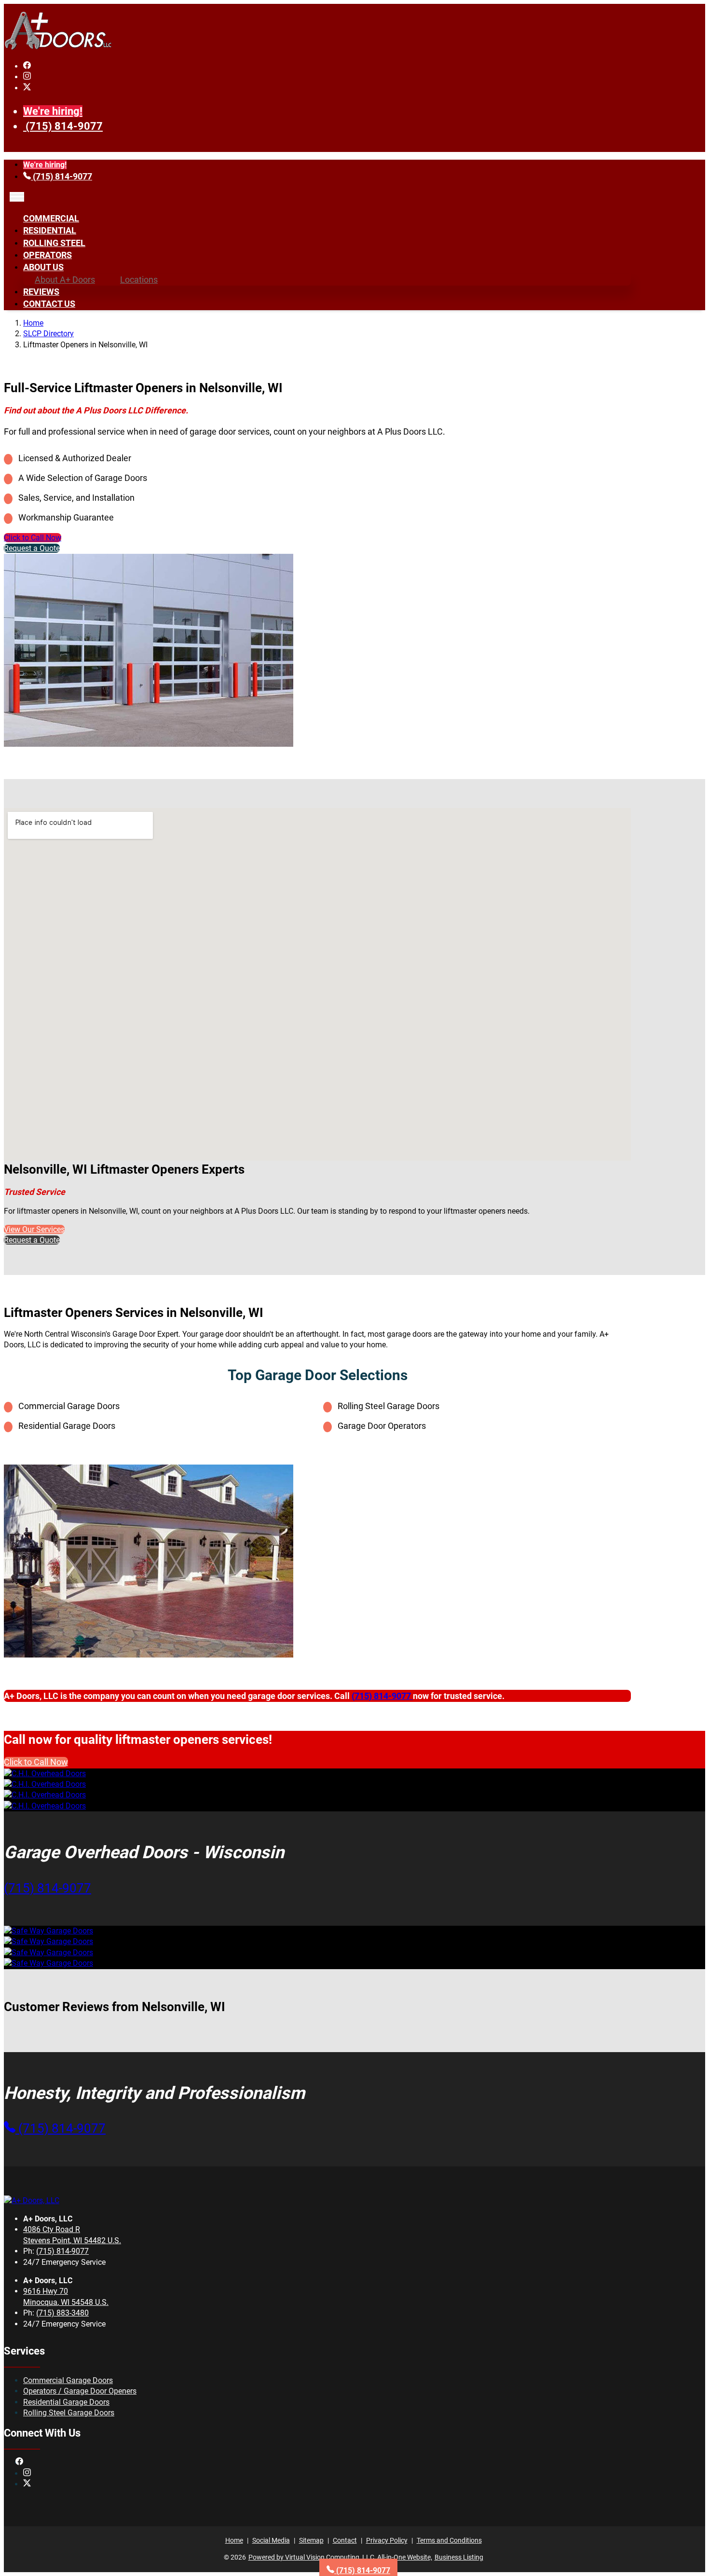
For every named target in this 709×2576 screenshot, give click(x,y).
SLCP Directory (48, 334)
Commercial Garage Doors (68, 2380)
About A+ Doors (65, 280)
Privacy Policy (387, 2540)
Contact (345, 2540)
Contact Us (49, 304)
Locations (139, 280)
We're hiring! (53, 111)
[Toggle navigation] (17, 197)
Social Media (271, 2540)
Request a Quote (32, 548)
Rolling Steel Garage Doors (69, 2413)
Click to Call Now (33, 538)
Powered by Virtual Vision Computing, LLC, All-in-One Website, (340, 2557)
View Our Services (34, 1229)
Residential (50, 230)
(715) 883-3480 (62, 2313)
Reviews (41, 292)
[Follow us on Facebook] (27, 66)
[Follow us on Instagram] (27, 77)
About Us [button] (43, 267)
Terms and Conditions (449, 2540)
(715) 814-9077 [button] (48, 1888)
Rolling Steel (54, 243)
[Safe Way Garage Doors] (48, 1931)
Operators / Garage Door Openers (80, 2391)
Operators (48, 255)
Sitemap (311, 2540)
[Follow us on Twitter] (27, 88)
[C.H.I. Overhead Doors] (45, 1774)
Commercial (51, 218)
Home (33, 323)
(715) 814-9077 (64, 126)
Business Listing (459, 2557)
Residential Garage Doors (66, 2402)
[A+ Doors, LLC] (58, 48)
